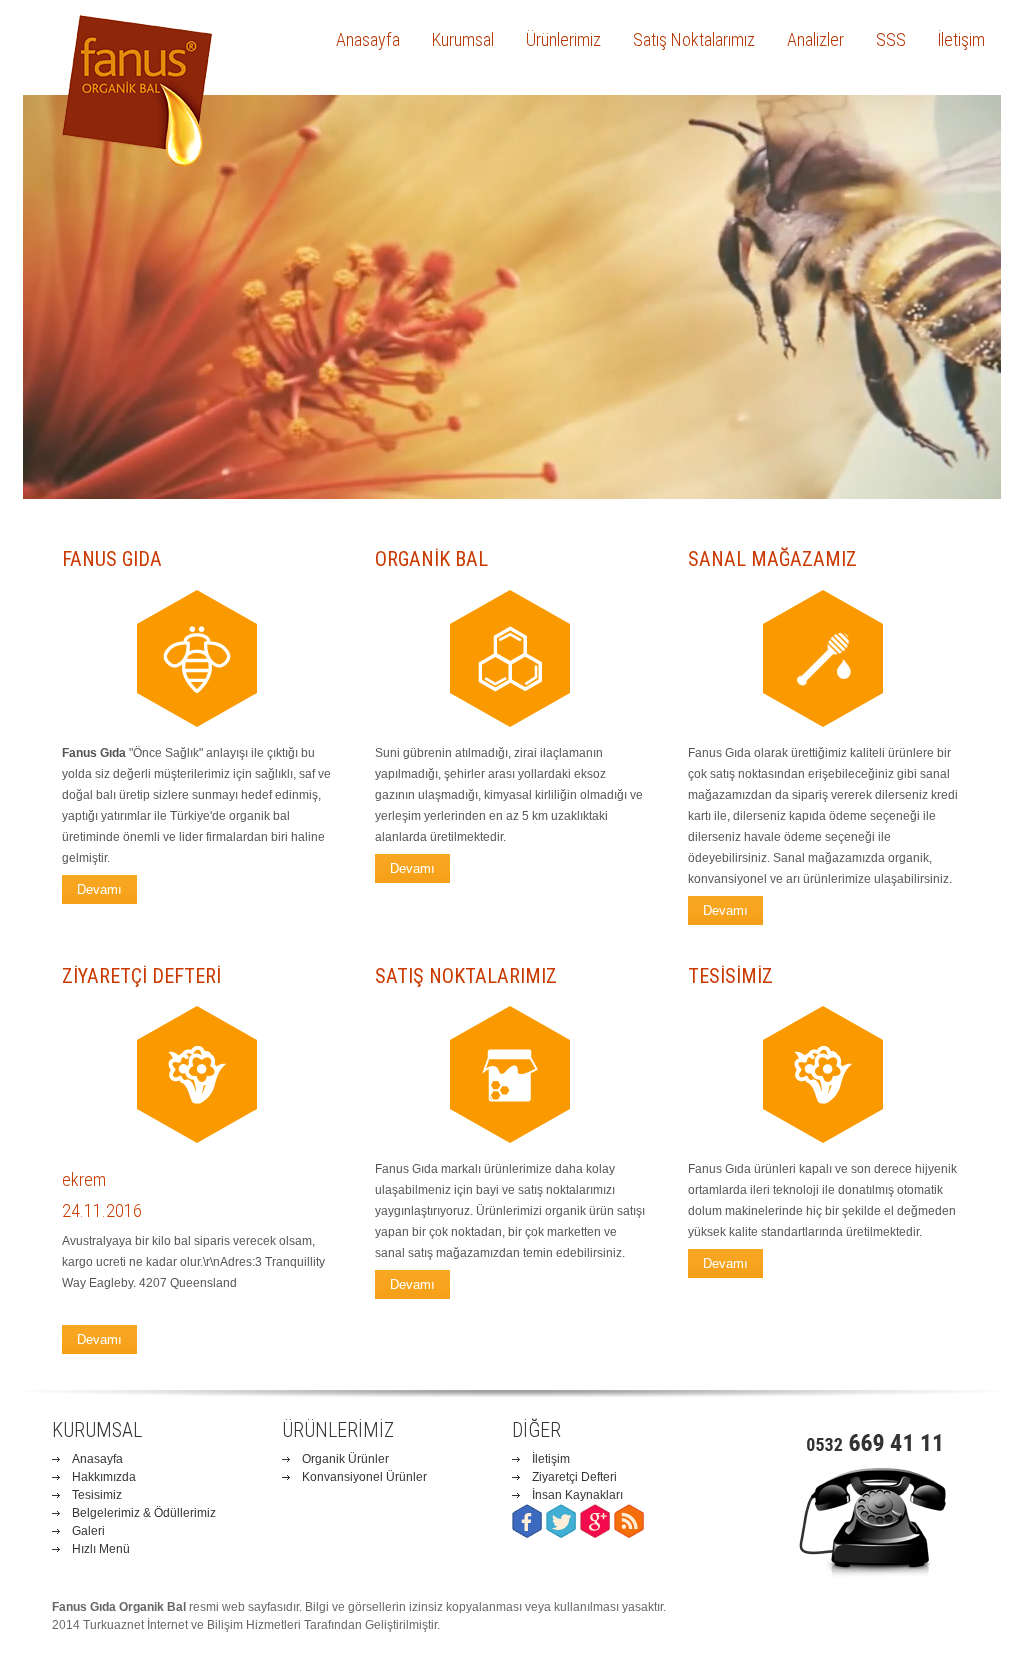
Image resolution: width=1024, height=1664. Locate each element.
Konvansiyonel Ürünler (364, 1477)
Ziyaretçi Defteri (574, 1477)
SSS (891, 39)
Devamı (99, 1339)
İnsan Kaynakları (577, 1495)
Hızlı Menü (101, 1549)
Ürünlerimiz (563, 39)
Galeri (88, 1531)
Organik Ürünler (345, 1459)
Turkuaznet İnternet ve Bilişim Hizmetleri (192, 1625)
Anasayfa (368, 39)
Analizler (815, 39)
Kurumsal (463, 39)
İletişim (961, 39)
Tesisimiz (97, 1495)
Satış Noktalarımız (694, 39)
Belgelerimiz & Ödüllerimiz (144, 1513)
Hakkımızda (104, 1477)
